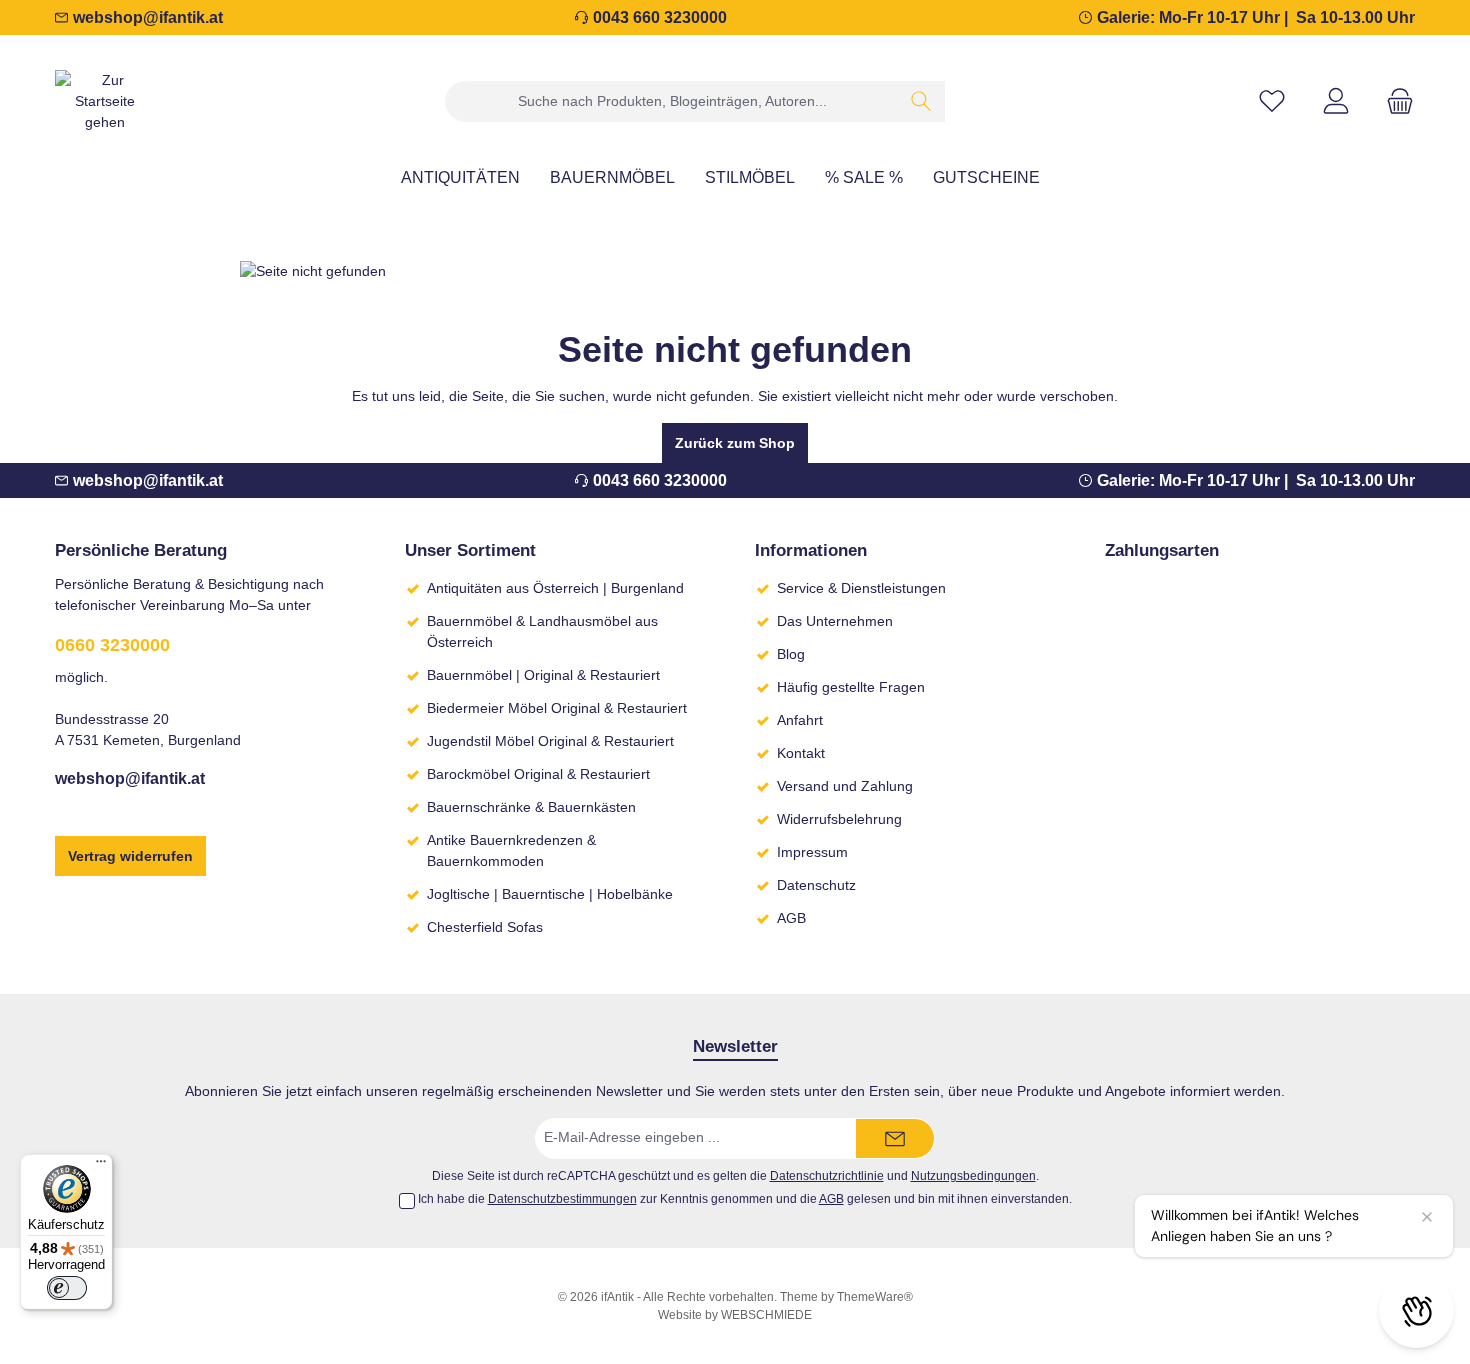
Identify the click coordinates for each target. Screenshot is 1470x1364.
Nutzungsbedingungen (973, 1175)
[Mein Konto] (1336, 101)
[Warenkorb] (1394, 101)
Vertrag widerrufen (130, 856)
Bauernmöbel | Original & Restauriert (543, 675)
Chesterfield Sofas (485, 927)
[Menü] (101, 1166)
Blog (791, 654)
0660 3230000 (112, 645)
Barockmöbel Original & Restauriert (538, 774)
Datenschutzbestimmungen (562, 1199)
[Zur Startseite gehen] (105, 101)
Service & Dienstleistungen (861, 588)
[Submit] (895, 1138)
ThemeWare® (875, 1297)
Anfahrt (800, 720)
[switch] (67, 1288)
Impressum (812, 852)
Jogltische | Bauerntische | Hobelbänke (550, 894)
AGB (791, 918)
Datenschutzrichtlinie (827, 1175)
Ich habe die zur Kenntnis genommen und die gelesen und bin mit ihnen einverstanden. (745, 1199)
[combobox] (672, 101)
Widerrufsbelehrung (839, 819)
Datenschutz (816, 885)
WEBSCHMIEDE (766, 1315)
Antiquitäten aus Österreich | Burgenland (555, 588)
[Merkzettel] (1272, 101)
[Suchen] (921, 101)
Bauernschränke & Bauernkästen (531, 807)
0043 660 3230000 (660, 17)
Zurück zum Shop (735, 443)
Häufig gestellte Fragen (851, 687)
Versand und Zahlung (845, 786)
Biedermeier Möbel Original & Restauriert (557, 708)
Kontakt (801, 753)
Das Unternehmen (835, 621)
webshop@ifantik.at (148, 17)
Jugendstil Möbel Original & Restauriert (550, 741)
